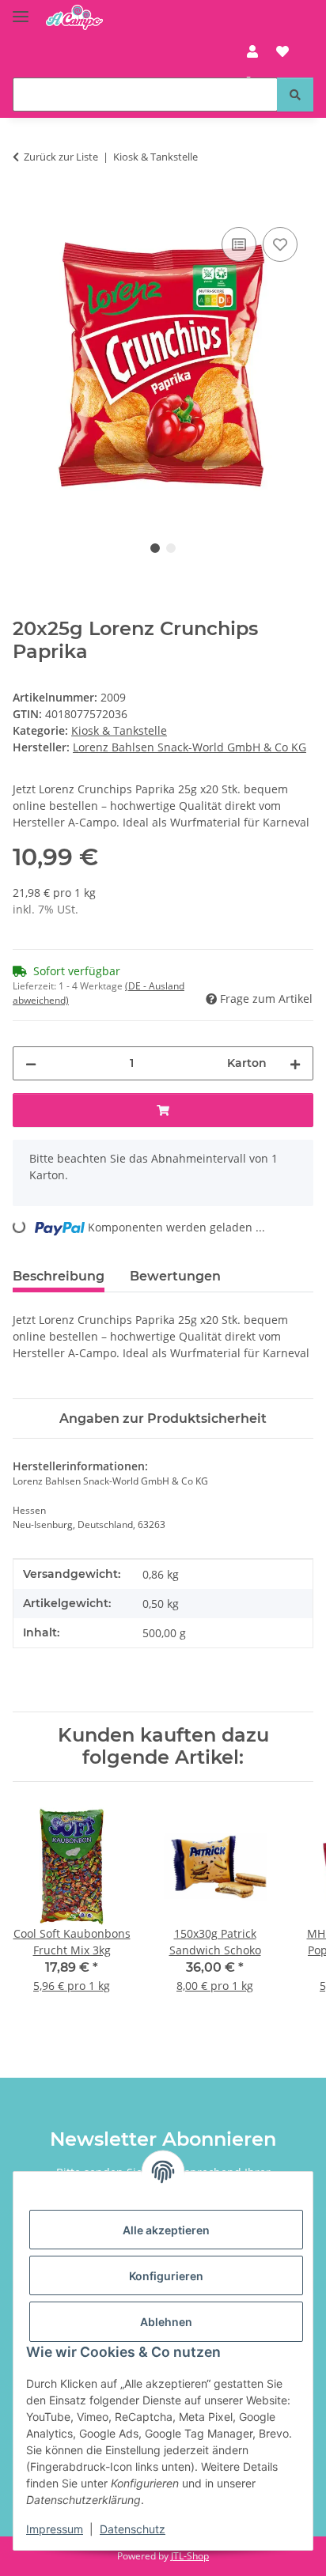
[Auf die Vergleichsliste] (239, 244)
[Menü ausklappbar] (21, 10)
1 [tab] (155, 548)
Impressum (55, 2529)
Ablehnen (166, 2322)
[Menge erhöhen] (295, 1063)
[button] (252, 51)
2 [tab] (171, 548)
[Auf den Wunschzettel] (280, 244)
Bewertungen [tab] (175, 1276)
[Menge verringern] (31, 1063)
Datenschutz (133, 2529)
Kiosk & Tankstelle (119, 730)
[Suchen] (295, 95)
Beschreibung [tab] (59, 1276)
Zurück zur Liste (61, 157)
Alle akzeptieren (166, 2230)
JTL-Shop (190, 2556)
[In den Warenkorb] (25, 206)
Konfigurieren (166, 2276)
